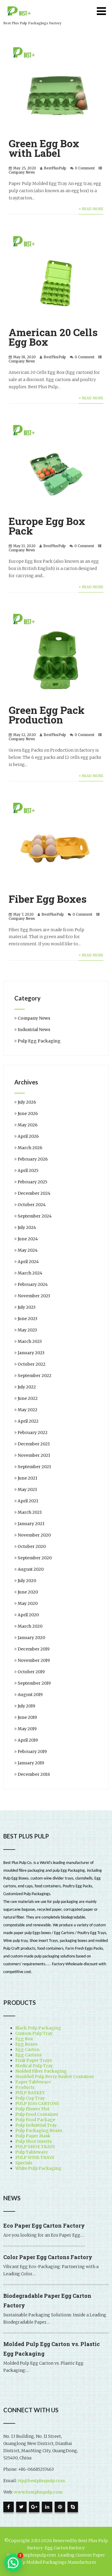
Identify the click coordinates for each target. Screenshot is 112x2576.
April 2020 (28, 1615)
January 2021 (31, 1524)
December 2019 (34, 1649)
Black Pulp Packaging (38, 2028)
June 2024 (28, 1239)
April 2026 (28, 1136)
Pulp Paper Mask (33, 2136)
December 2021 (34, 1444)
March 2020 (30, 1626)
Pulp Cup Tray (30, 2098)
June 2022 (28, 1398)
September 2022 (34, 1376)
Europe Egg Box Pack (47, 526)
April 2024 (28, 1262)
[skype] (73, 2507)
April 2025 (28, 1170)
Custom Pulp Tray (34, 2033)
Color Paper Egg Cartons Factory (48, 2257)
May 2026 (28, 1125)
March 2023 (30, 1341)
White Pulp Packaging (38, 2168)
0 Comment (85, 168)
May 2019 (27, 1729)
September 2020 (35, 1558)
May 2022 (27, 1410)
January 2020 (31, 1638)
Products (25, 2087)
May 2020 (28, 1603)
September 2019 (34, 1683)
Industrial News (34, 1030)
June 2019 (27, 1717)
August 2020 (31, 1569)
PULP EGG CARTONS (37, 2103)
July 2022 (27, 1387)
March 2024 (30, 1273)
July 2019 (26, 1706)
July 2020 (27, 1581)
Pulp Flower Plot (32, 2109)
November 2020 (34, 1535)
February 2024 (33, 1284)
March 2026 (30, 1148)
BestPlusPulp (55, 168)
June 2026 (28, 1114)
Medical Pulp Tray (34, 2066)
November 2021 (34, 1455)
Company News (22, 172)
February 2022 (33, 1433)
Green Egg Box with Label (44, 148)
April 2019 (28, 1740)
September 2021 (34, 1467)
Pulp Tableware (32, 2152)
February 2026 (33, 1159)
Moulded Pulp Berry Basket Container (55, 2077)
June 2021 (27, 1478)
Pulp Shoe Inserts (33, 2141)
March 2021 (30, 1512)
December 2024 (34, 1193)
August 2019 (30, 1695)
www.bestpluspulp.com (38, 2492)
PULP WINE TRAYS (35, 2157)
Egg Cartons (28, 2055)
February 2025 (33, 1182)
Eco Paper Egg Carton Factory (44, 2226)
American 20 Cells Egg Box (53, 337)
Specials (24, 2163)
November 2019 (34, 1660)
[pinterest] (60, 2507)
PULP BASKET (30, 2093)
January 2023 (31, 1353)
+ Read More (91, 209)
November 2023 (34, 1296)
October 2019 (31, 1672)
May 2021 (27, 1489)
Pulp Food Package (35, 2120)
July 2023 (27, 1307)
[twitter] (21, 2507)
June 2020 (28, 1592)
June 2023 (27, 1319)
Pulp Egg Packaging (39, 1041)
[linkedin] (47, 2507)
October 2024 (32, 1205)
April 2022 (28, 1421)
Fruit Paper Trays (33, 2060)
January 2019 (31, 1763)
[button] (13, 2563)
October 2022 (32, 1364)
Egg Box (24, 2039)
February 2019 (32, 1752)
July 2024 (27, 1227)
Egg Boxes (26, 2044)
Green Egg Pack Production (47, 715)
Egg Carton (27, 2050)
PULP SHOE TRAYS (35, 2147)
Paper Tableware (33, 2082)
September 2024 (35, 1216)
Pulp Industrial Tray (36, 2125)
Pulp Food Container (37, 2114)
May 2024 (28, 1250)
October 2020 (32, 1546)
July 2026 (27, 1102)
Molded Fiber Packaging (41, 2071)
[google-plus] (34, 2507)
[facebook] (9, 2507)
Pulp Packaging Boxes (39, 2130)
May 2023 (27, 1330)
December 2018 (34, 1774)
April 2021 (28, 1501)
